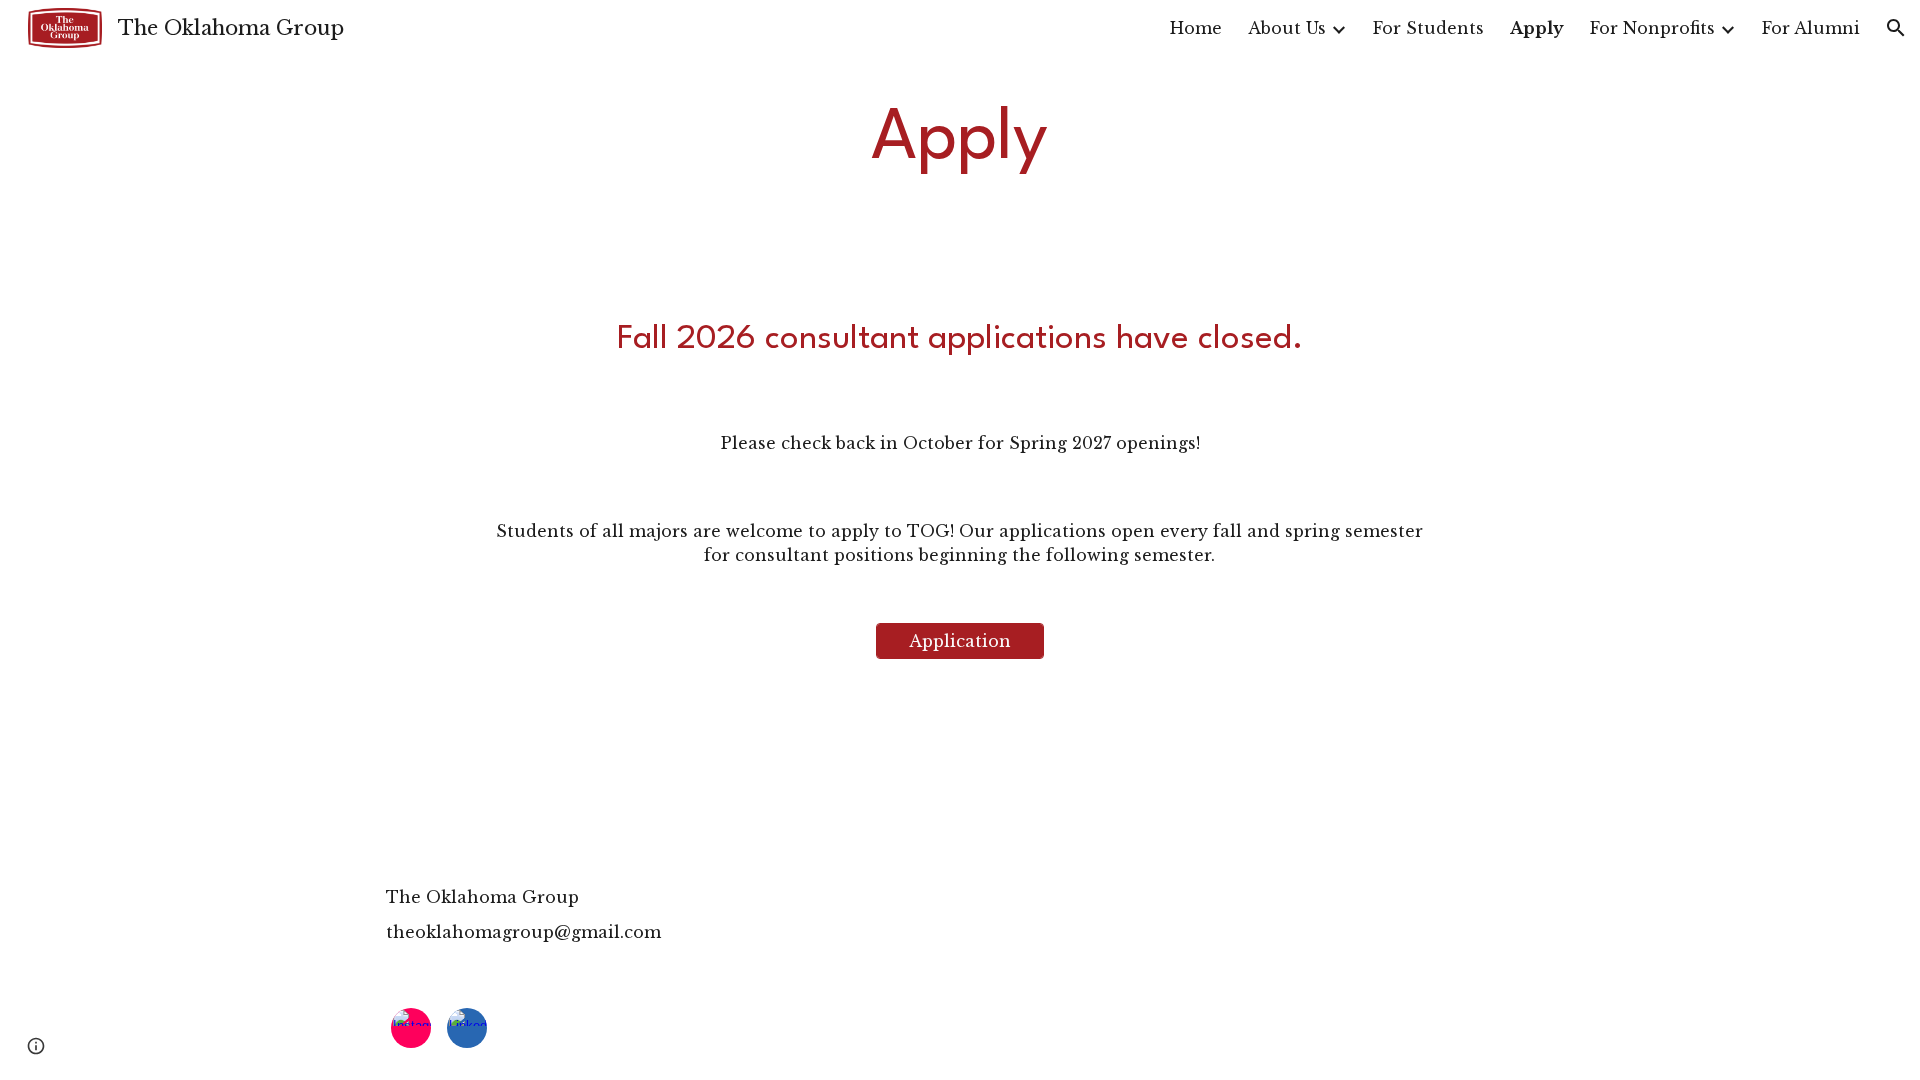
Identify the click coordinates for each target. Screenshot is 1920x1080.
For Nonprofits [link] (1652, 28)
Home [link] (1196, 28)
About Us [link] (1287, 28)
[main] (960, 140)
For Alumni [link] (1811, 28)
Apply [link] (1537, 28)
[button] (1896, 28)
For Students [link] (1428, 28)
